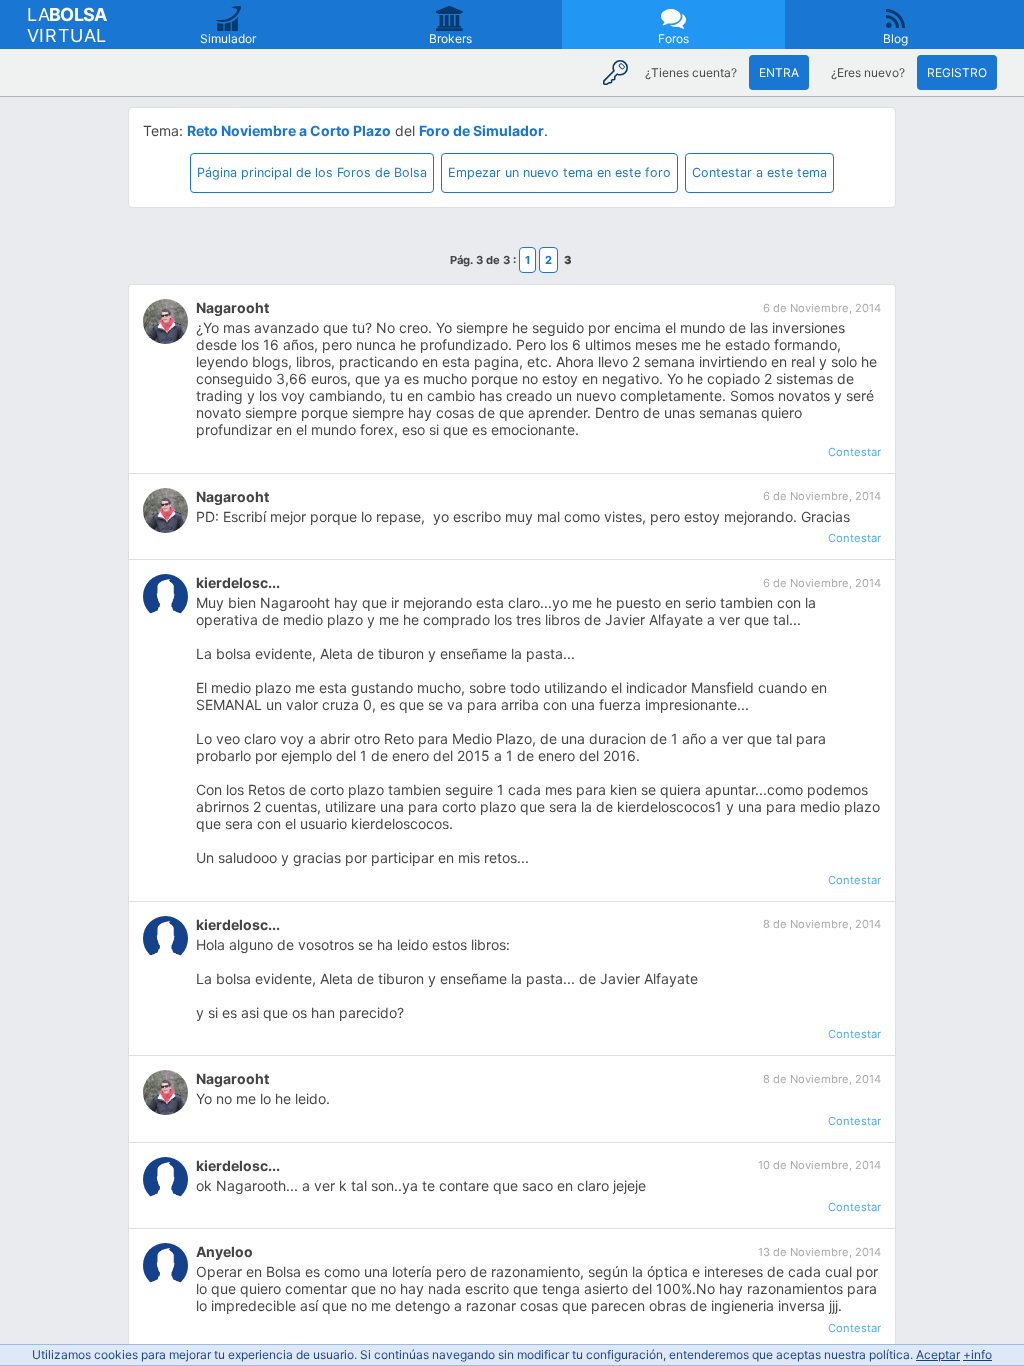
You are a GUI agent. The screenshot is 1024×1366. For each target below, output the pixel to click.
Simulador (228, 38)
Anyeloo (224, 1251)
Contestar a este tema (759, 172)
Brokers (450, 38)
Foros (673, 38)
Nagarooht (232, 307)
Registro (957, 72)
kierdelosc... (238, 582)
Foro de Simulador (481, 130)
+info (977, 1354)
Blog (895, 38)
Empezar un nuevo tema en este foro (559, 172)
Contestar (854, 452)
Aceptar (938, 1354)
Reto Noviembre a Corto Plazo (289, 130)
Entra (779, 72)
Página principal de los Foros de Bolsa (312, 172)
